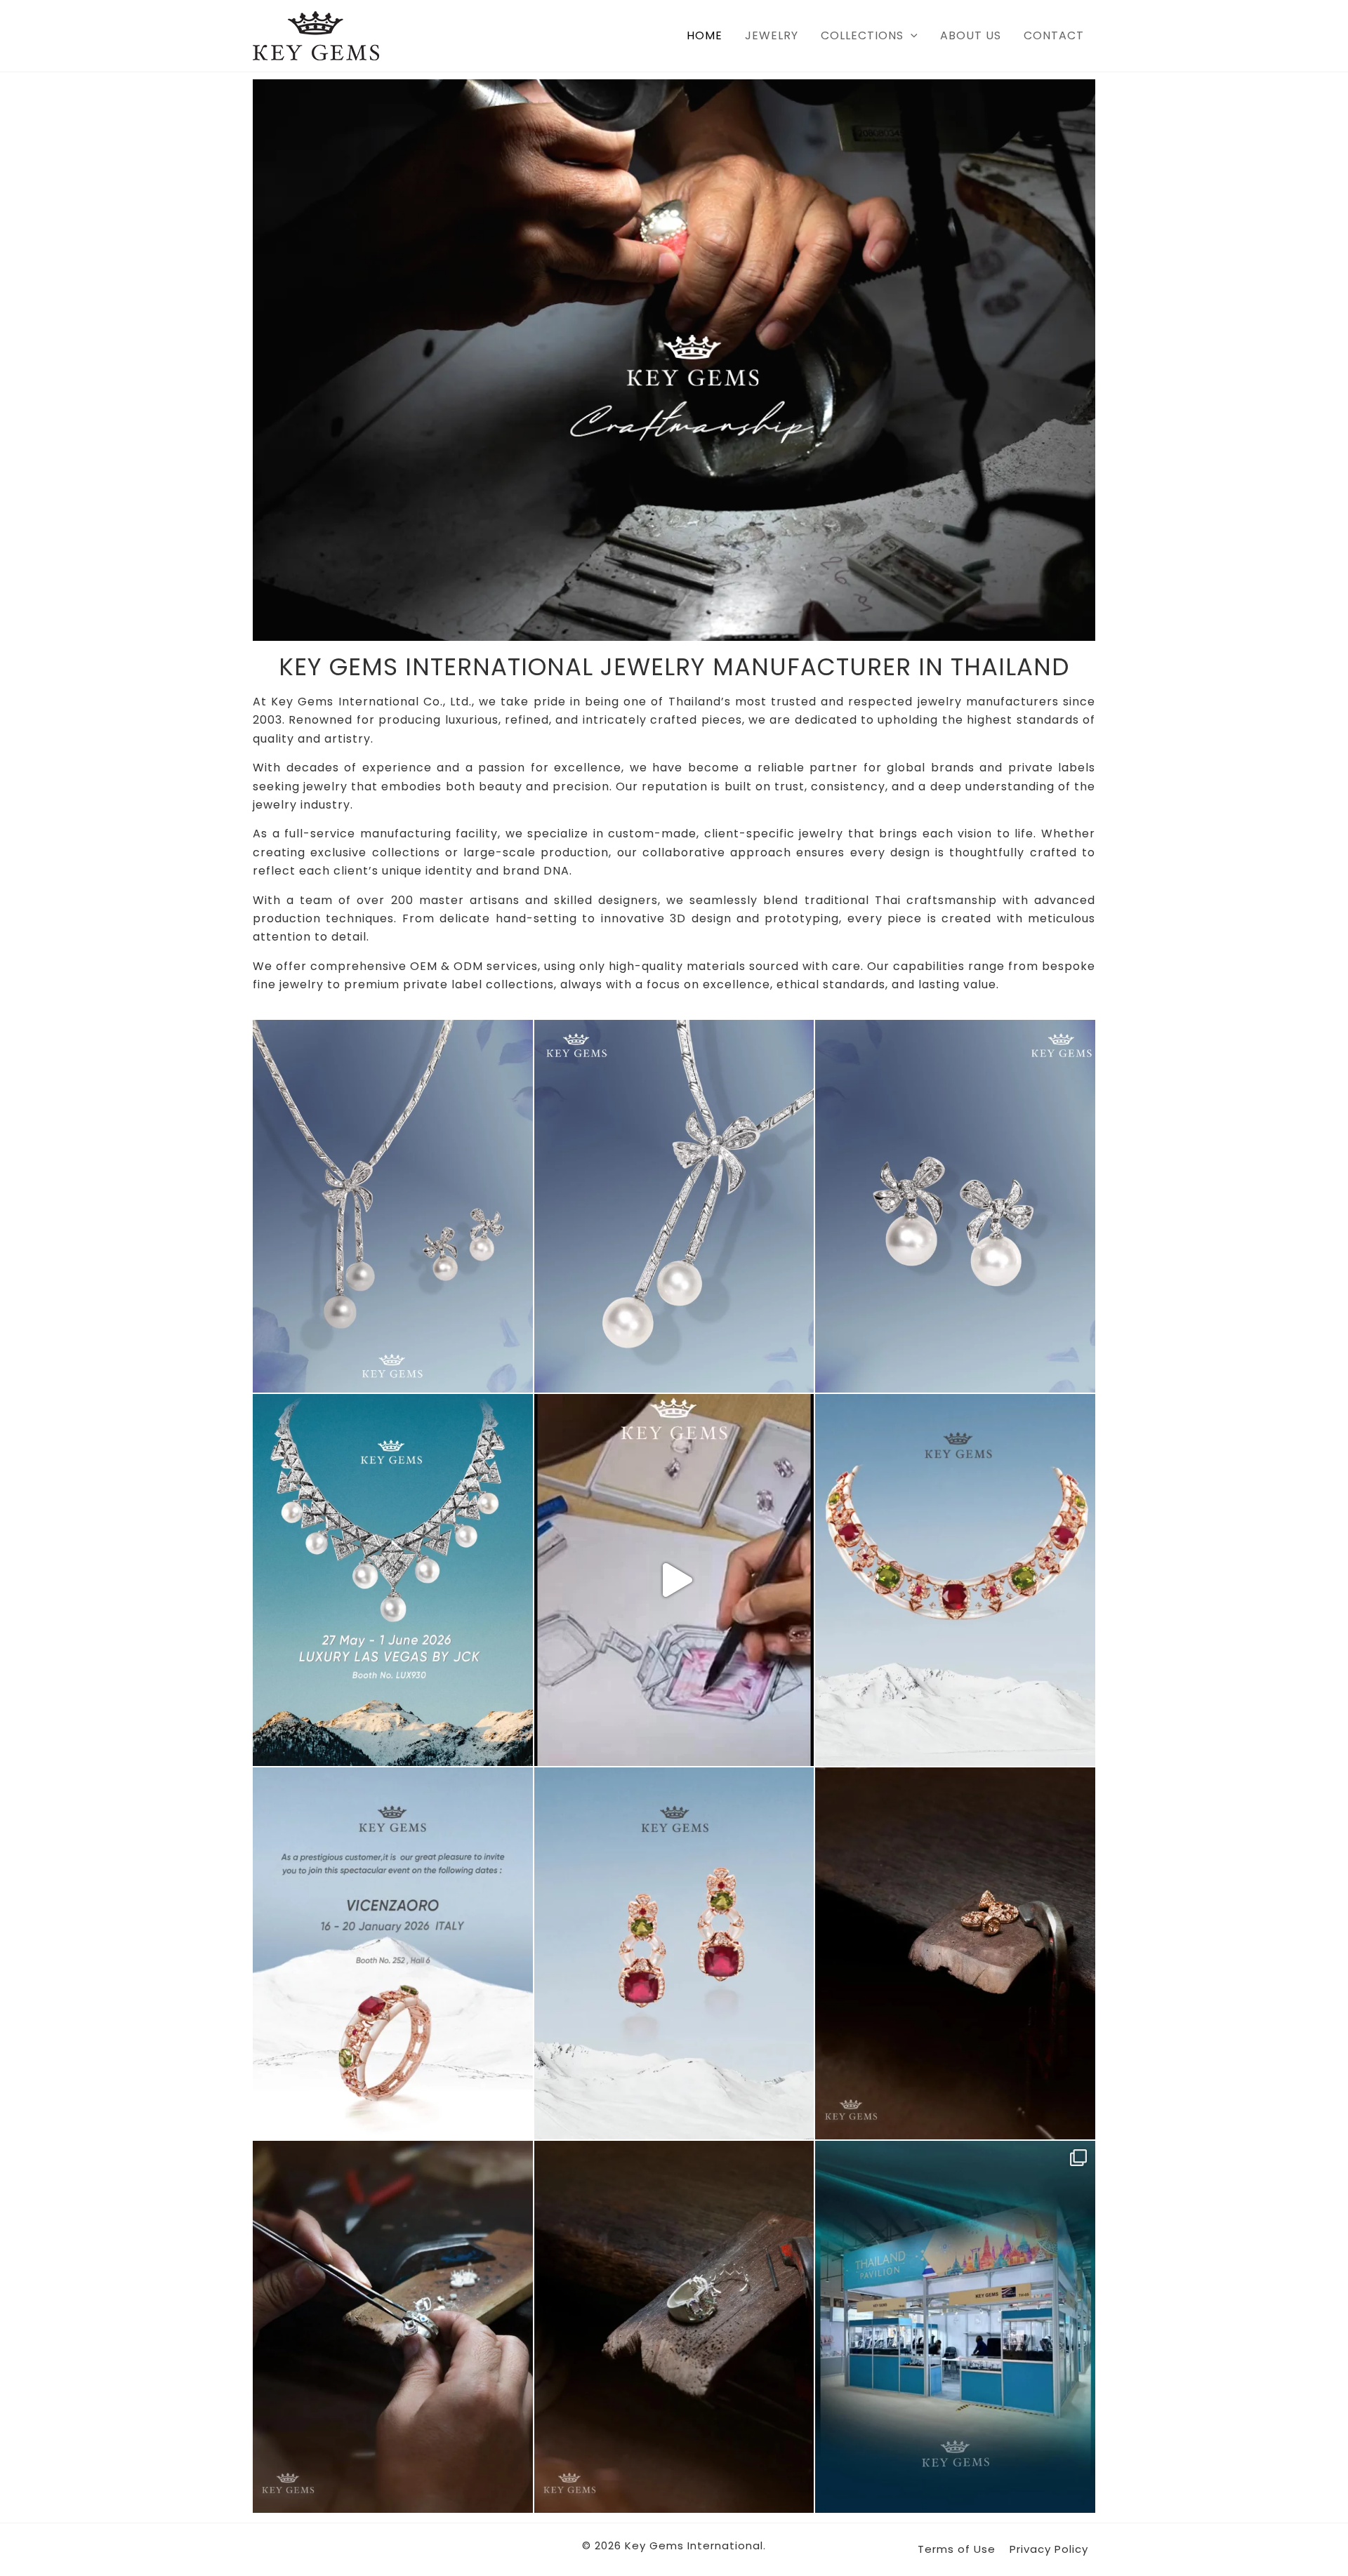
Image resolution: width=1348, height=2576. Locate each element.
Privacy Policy (1049, 2549)
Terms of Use (957, 2549)
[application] (911, 36)
